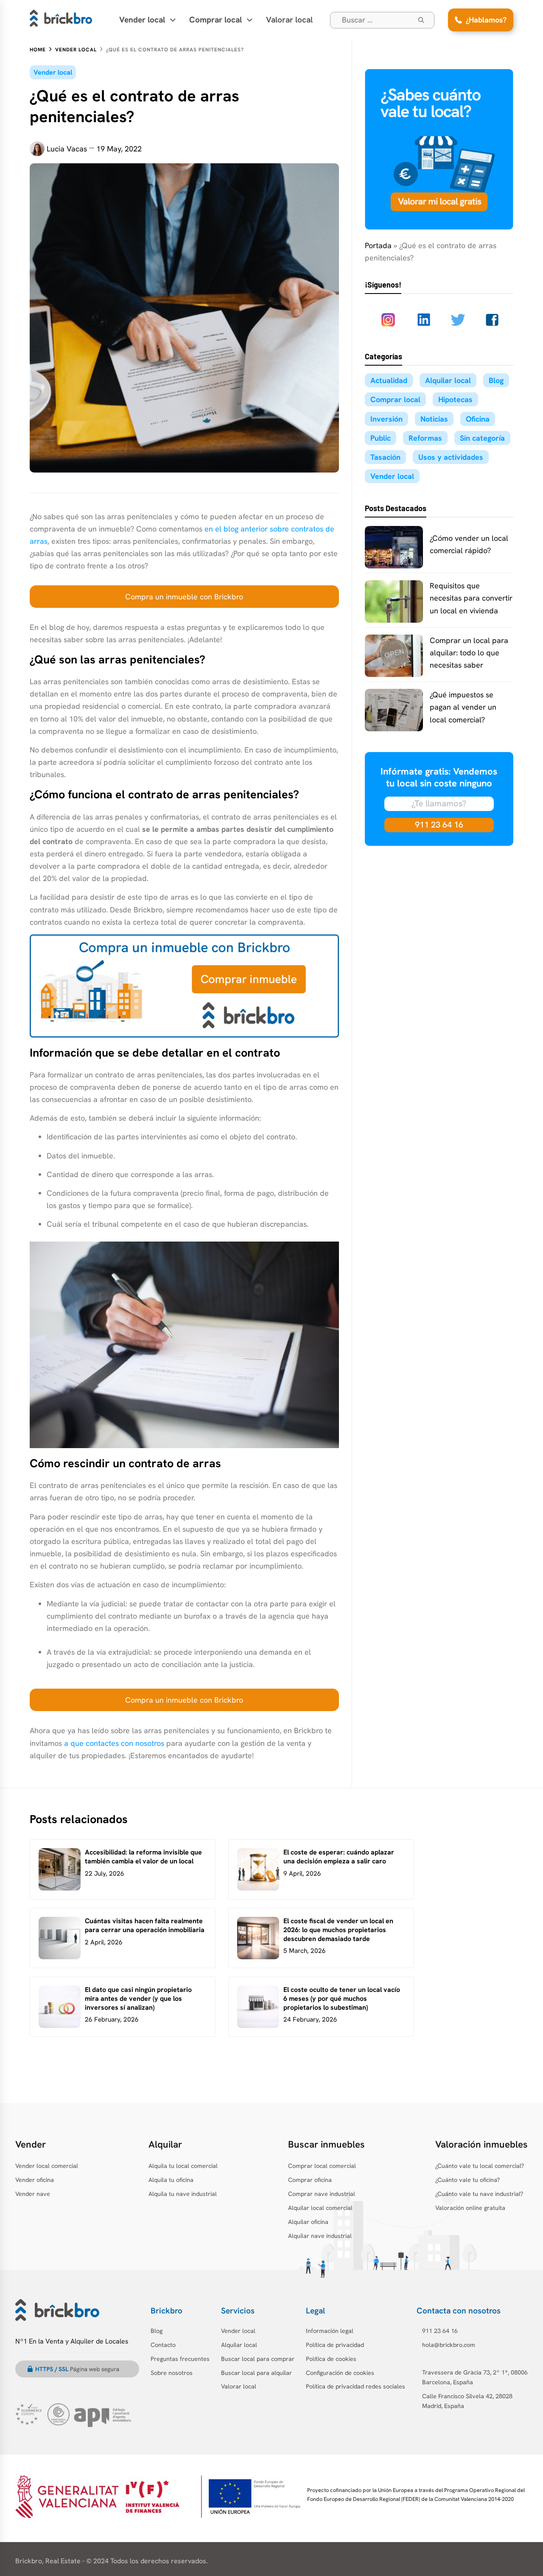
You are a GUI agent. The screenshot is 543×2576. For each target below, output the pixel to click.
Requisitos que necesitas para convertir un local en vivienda (471, 598)
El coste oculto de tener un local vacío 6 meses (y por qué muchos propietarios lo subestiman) (342, 1998)
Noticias (434, 419)
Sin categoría (482, 438)
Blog (496, 380)
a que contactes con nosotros (114, 1743)
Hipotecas (455, 399)
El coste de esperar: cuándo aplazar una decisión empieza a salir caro (339, 1857)
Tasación (385, 457)
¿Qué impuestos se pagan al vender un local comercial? (463, 707)
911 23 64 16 (439, 825)
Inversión (386, 419)
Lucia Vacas (67, 149)
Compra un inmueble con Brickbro (184, 597)
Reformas (425, 438)
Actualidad (389, 380)
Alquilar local (448, 380)
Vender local (53, 72)
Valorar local (289, 20)
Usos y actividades (451, 457)
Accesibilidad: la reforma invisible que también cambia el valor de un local (143, 1857)
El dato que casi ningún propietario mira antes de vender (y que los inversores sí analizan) (138, 1998)
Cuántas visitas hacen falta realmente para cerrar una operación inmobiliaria (145, 1925)
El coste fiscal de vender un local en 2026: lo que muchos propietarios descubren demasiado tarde (338, 1930)
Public (381, 438)
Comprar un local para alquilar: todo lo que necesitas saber (469, 653)
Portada (378, 245)
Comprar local (395, 399)
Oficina (478, 419)
